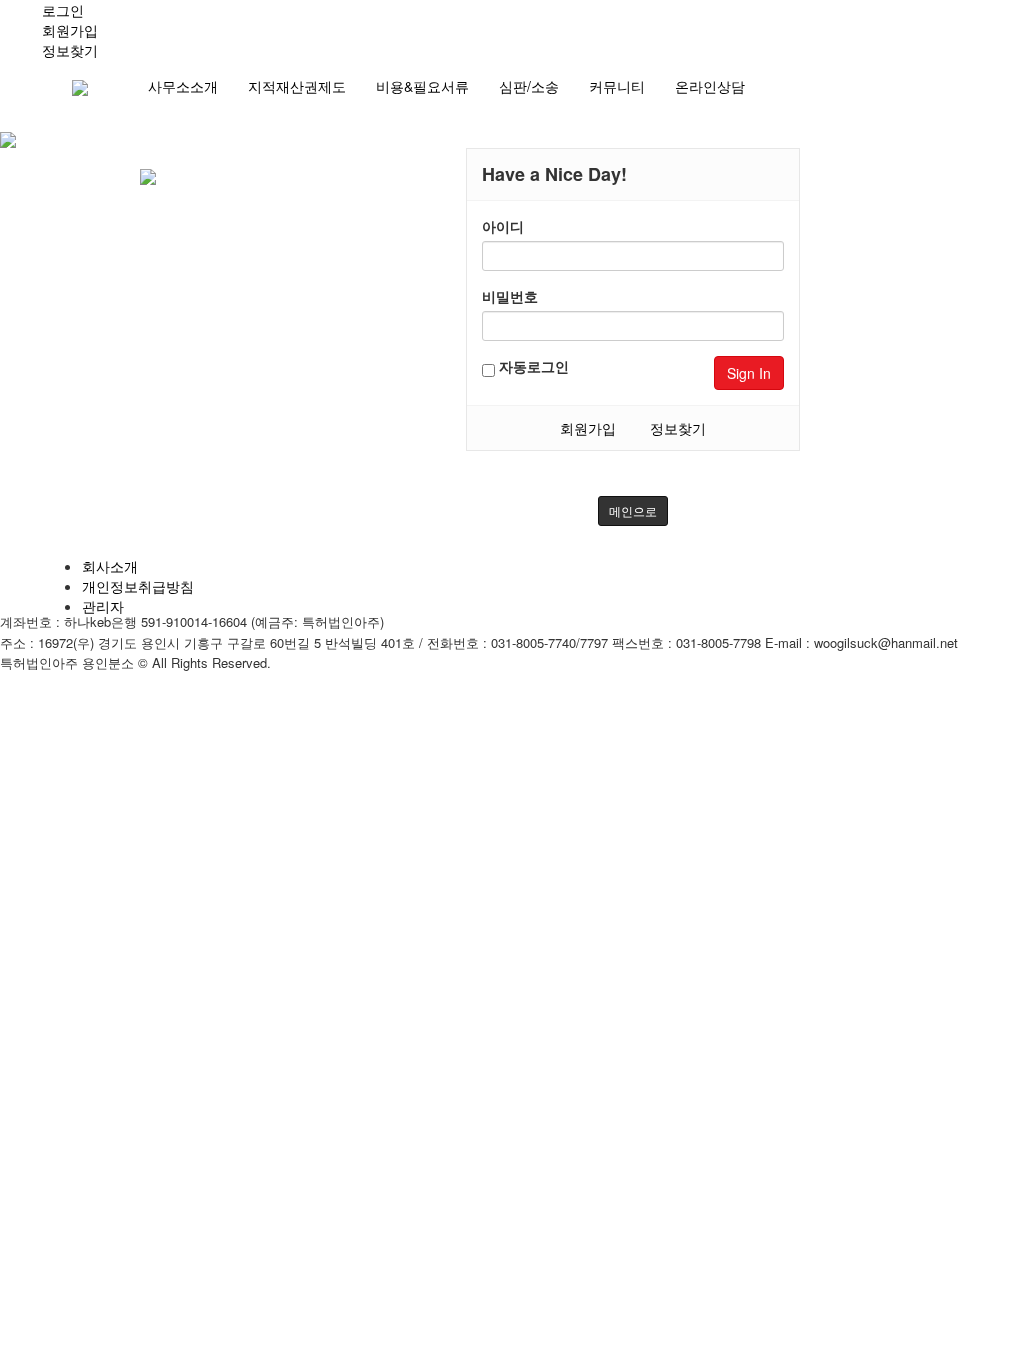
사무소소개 (183, 86)
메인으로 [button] (633, 510)
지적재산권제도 (297, 86)
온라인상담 (710, 86)
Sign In (749, 373)
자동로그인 (532, 366)
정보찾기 (678, 428)
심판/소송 (529, 86)
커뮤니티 (617, 86)
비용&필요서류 (422, 86)
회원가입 (588, 428)
